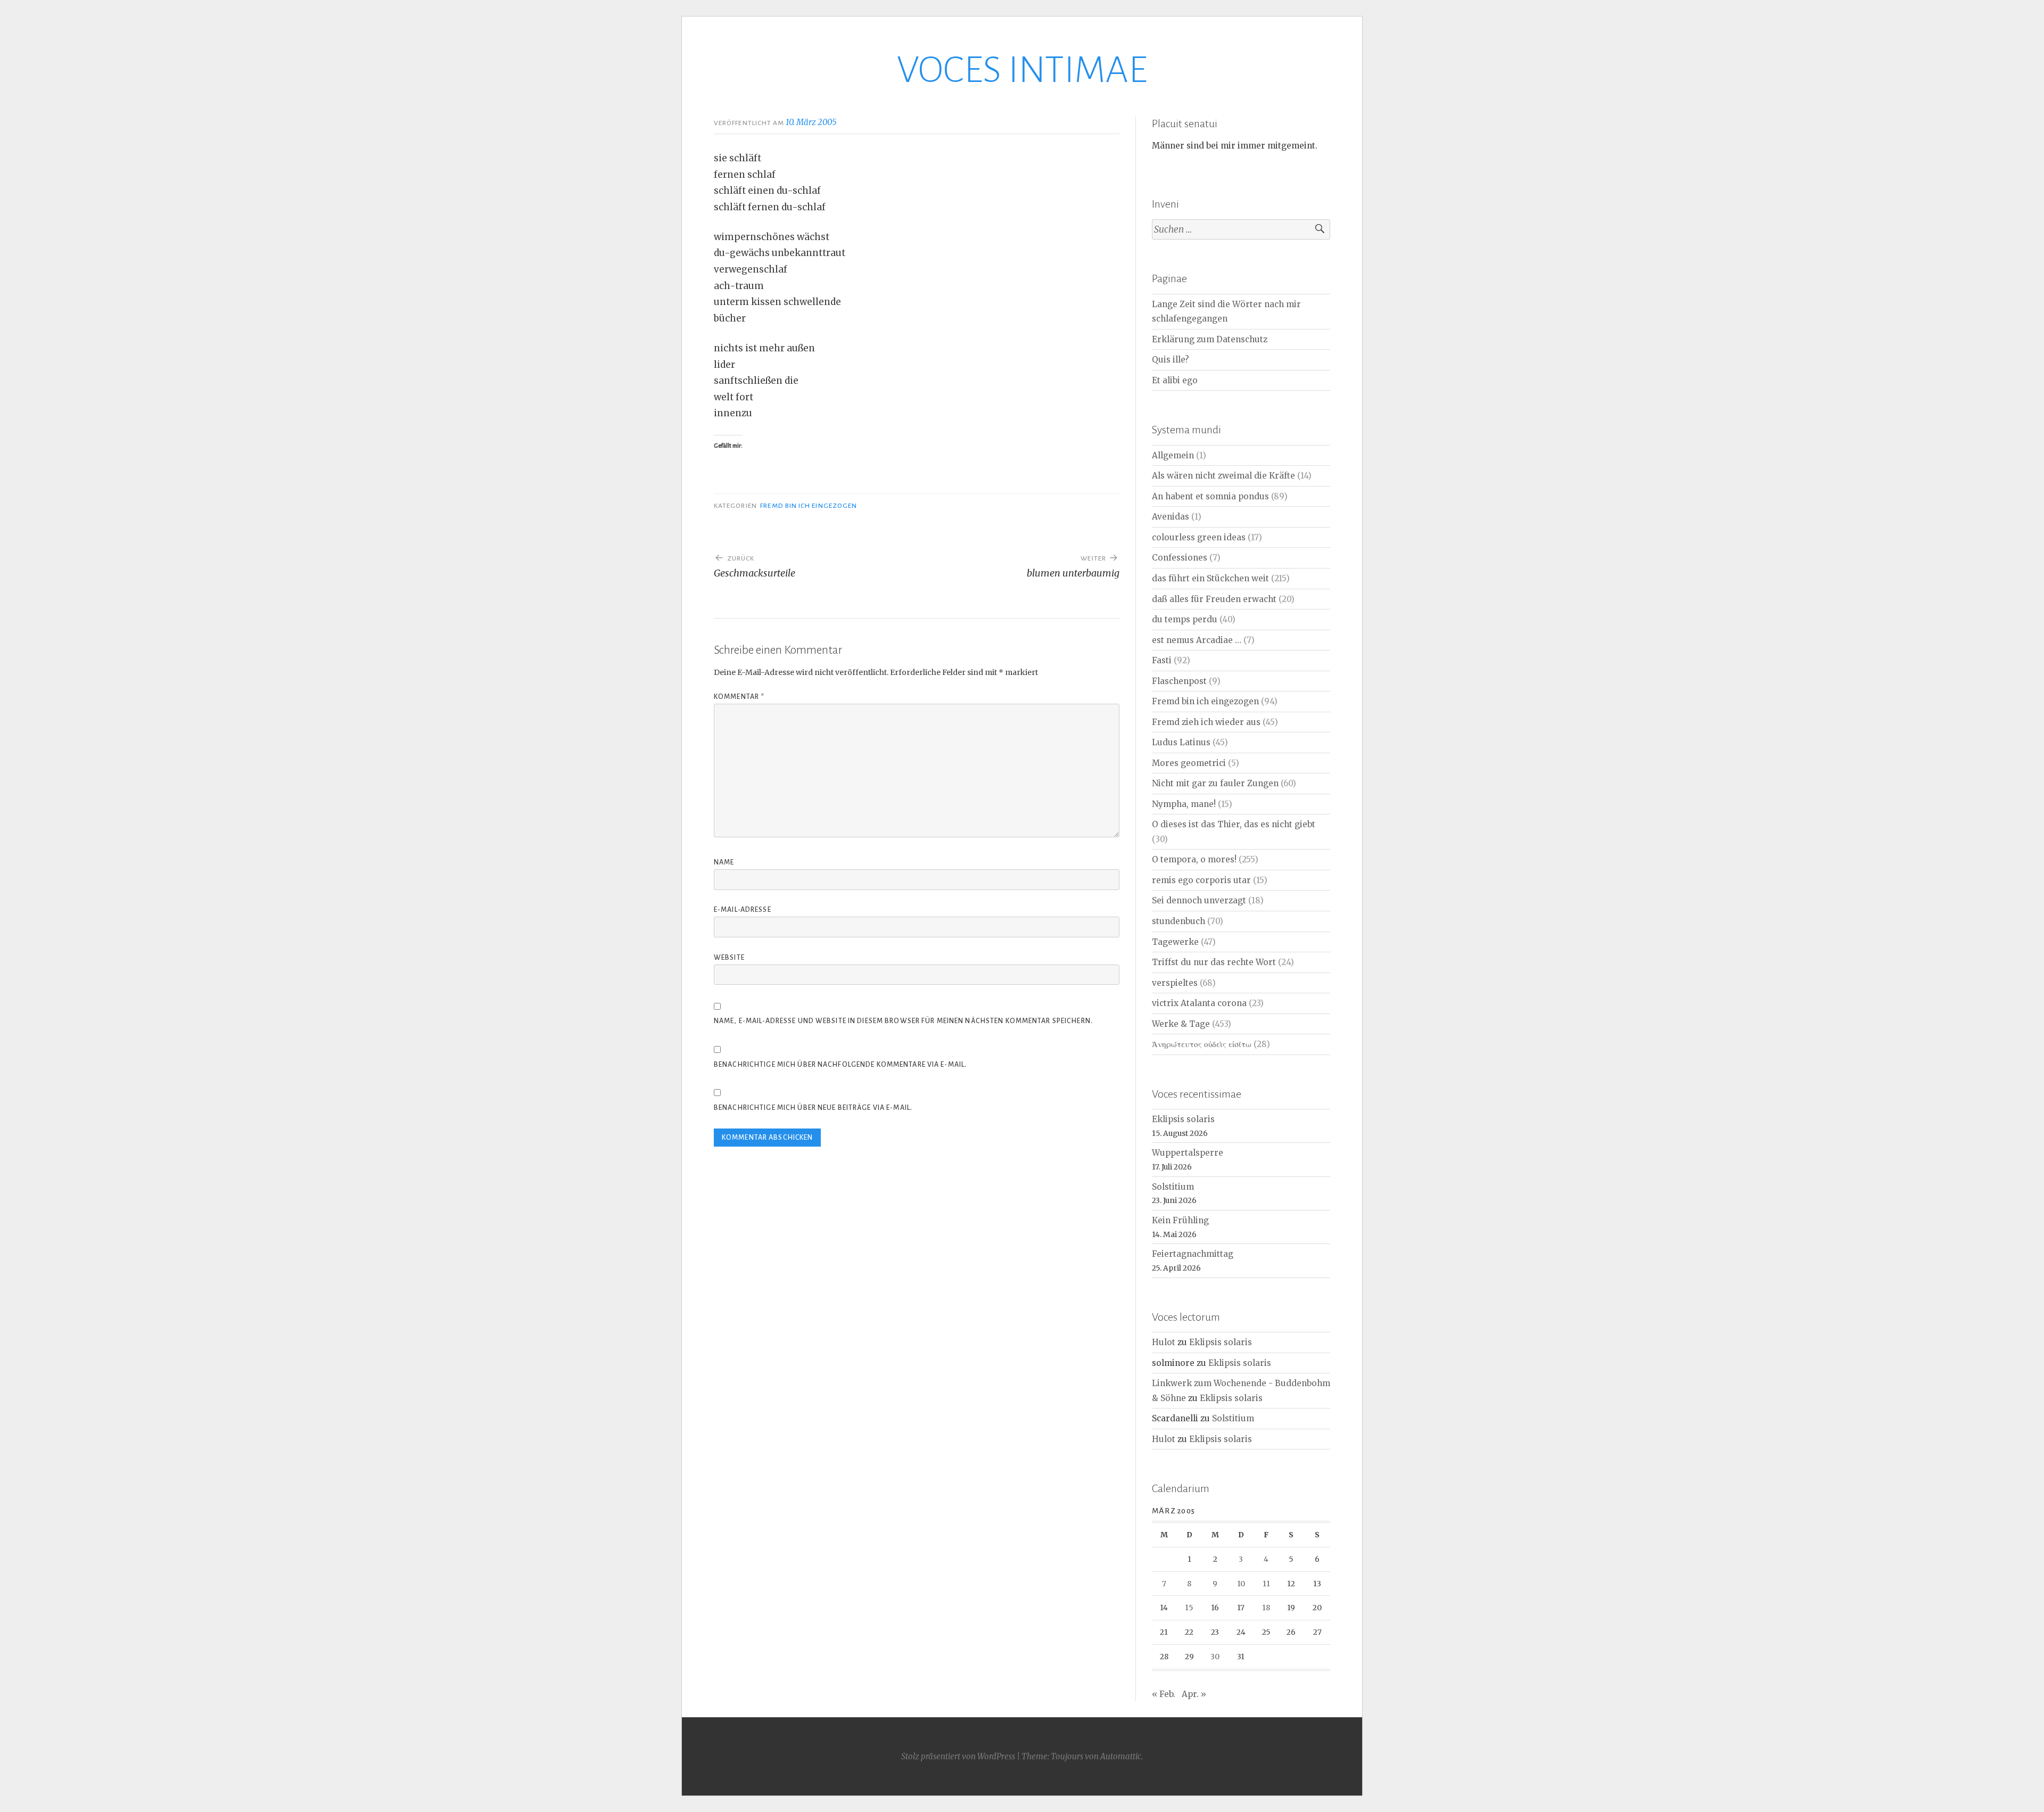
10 (1241, 1584)
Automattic (1121, 1756)
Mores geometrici (1189, 763)
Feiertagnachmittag (1193, 1254)
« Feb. (1164, 1694)
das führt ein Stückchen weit (1210, 578)
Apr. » (1194, 1694)
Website (729, 958)
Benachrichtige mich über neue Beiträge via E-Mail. (813, 1108)
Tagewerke (1175, 942)
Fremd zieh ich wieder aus (1206, 722)
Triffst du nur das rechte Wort (1214, 962)
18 (1266, 1608)
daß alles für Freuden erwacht (1214, 599)
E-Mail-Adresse (743, 910)
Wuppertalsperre (1188, 1153)
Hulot (1164, 1342)
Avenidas (1171, 517)
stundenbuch (1178, 921)
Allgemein (1173, 455)
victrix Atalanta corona (1199, 1003)
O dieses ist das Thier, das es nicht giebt (1234, 824)
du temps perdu (1185, 619)
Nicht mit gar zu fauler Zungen (1215, 783)
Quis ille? (1171, 360)
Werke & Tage (1181, 1024)
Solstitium (1173, 1187)
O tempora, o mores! (1194, 859)
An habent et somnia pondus (1210, 496)
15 (1189, 1608)
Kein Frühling (1180, 1220)
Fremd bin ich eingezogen (809, 506)
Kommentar (739, 697)
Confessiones (1180, 558)
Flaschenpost (1179, 681)
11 (1266, 1584)
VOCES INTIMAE (1022, 70)
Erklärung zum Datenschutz (1210, 339)
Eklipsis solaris (1183, 1119)
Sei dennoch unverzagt (1199, 900)
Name (724, 862)
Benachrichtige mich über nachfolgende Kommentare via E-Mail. (840, 1065)
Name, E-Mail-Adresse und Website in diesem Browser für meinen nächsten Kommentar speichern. (903, 1021)
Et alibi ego (1175, 380)
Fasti (1162, 660)
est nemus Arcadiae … (1197, 640)
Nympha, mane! (1184, 804)
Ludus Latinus (1181, 742)
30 (1215, 1657)
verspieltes (1175, 983)
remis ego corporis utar (1201, 880)
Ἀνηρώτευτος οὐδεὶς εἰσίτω (1202, 1044)
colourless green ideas (1199, 537)
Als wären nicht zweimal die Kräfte (1223, 476)
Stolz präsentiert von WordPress (958, 1756)
